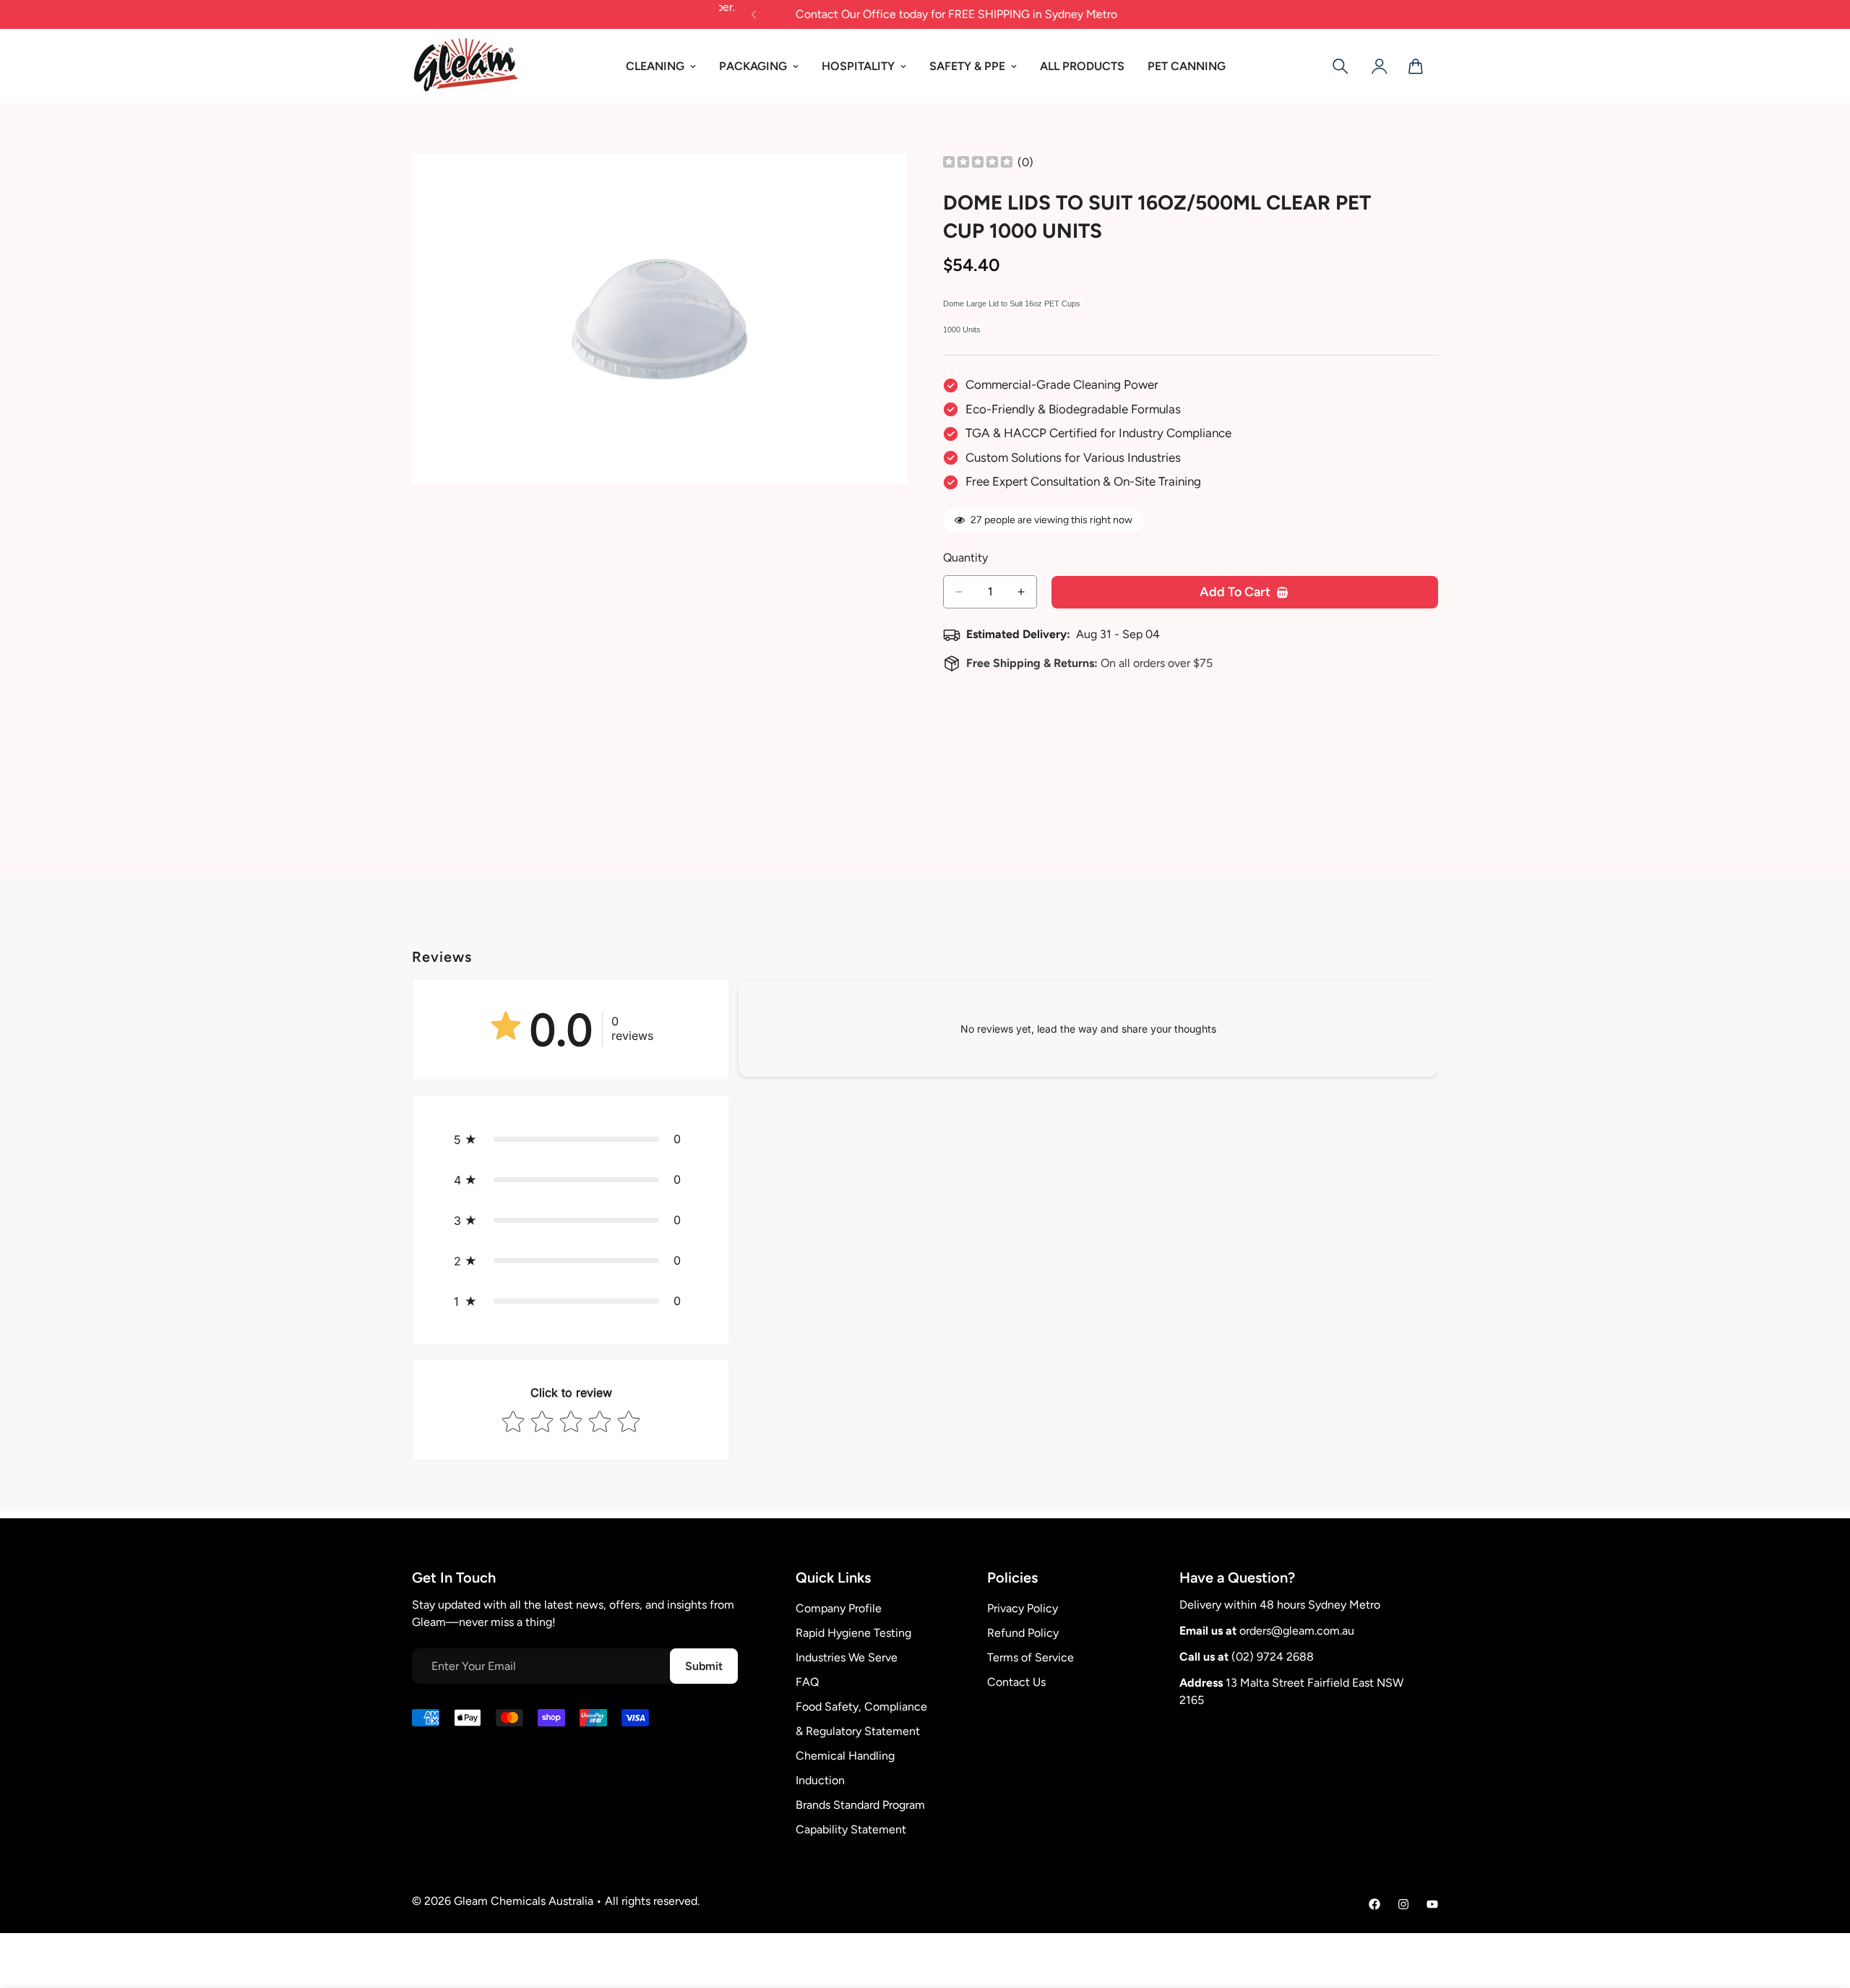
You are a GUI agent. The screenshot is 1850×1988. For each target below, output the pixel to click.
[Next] (1097, 14)
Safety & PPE (967, 66)
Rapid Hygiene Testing (853, 1633)
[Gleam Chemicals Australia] (466, 66)
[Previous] (753, 14)
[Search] (1341, 66)
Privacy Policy (1023, 1608)
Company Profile (839, 1608)
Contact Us (1016, 1682)
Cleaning (655, 66)
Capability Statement (851, 1829)
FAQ (807, 1682)
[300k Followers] (1374, 1904)
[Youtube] (1432, 1904)
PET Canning (1187, 66)
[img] (978, 163)
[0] (1416, 66)
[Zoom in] (894, 185)
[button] (571, 1139)
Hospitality (858, 66)
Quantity (965, 558)
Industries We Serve (847, 1657)
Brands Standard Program (860, 1805)
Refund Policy (1023, 1633)
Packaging (753, 66)
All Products (1082, 66)
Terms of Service (1031, 1657)
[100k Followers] (1403, 1904)
